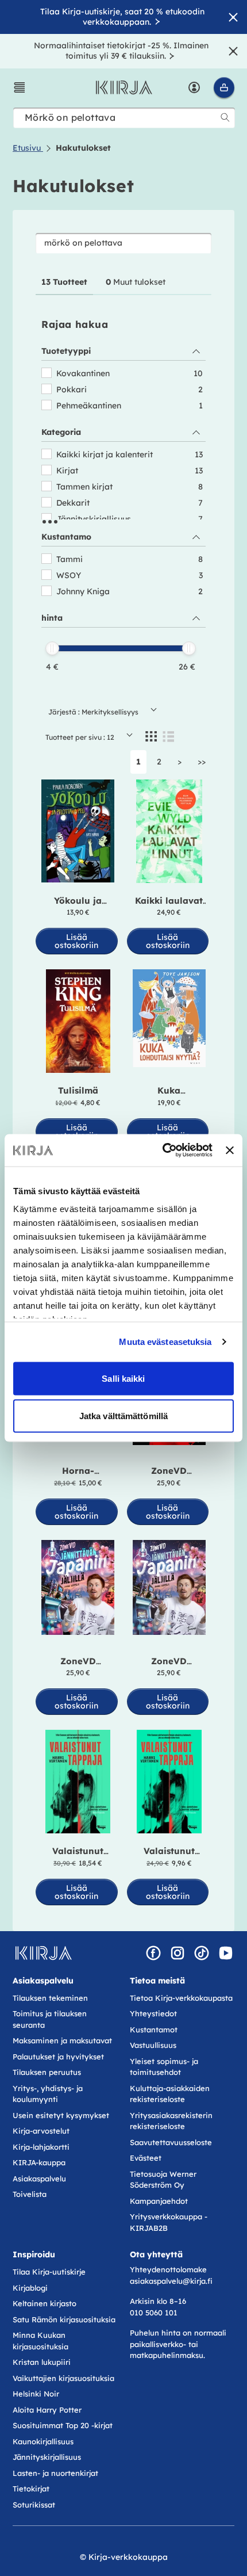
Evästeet (146, 2158)
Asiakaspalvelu (39, 2178)
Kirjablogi (30, 2288)
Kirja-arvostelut (41, 2131)
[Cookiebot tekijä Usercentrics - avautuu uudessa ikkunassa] (163, 1151)
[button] (20, 87)
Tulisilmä (78, 1090)
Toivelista (30, 2194)
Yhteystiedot (153, 2013)
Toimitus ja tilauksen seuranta (50, 2019)
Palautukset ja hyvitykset (58, 2057)
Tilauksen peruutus (47, 2072)
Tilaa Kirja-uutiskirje (49, 2272)
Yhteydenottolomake (168, 2269)
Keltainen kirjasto (45, 2303)
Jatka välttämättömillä (123, 1416)
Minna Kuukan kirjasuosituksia (40, 2341)
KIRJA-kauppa (39, 2162)
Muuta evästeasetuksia (165, 1342)
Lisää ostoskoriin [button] (76, 941)
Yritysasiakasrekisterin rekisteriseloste (171, 2121)
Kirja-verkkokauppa (128, 2557)
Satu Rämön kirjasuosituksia (64, 2319)
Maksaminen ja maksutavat (62, 2040)
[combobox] (124, 118)
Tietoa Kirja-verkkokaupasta (181, 1998)
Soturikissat (34, 2505)
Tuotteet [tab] (64, 282)
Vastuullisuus (153, 2045)
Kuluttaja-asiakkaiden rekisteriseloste (170, 2094)
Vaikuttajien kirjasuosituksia (63, 2378)
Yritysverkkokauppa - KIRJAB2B (169, 2222)
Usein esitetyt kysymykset (61, 2115)
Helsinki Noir (36, 2394)
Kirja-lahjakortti (41, 2147)
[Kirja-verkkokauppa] (43, 1953)
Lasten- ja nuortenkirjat (55, 2473)
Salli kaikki (123, 1378)
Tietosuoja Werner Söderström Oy (163, 2180)
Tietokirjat (31, 2489)
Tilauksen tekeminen (50, 1998)
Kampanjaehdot (159, 2201)
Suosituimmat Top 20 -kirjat (63, 2425)
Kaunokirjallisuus (43, 2441)
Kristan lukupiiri (42, 2362)
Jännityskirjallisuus (47, 2457)
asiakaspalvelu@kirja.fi (171, 2281)
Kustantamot (154, 2030)
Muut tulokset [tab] (136, 282)
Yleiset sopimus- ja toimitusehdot (164, 2067)
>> (202, 762)
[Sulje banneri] (230, 1150)
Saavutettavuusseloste (171, 2142)
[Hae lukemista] (225, 117)
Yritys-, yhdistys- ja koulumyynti (48, 2094)
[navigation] (123, 506)
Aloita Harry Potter (47, 2410)
